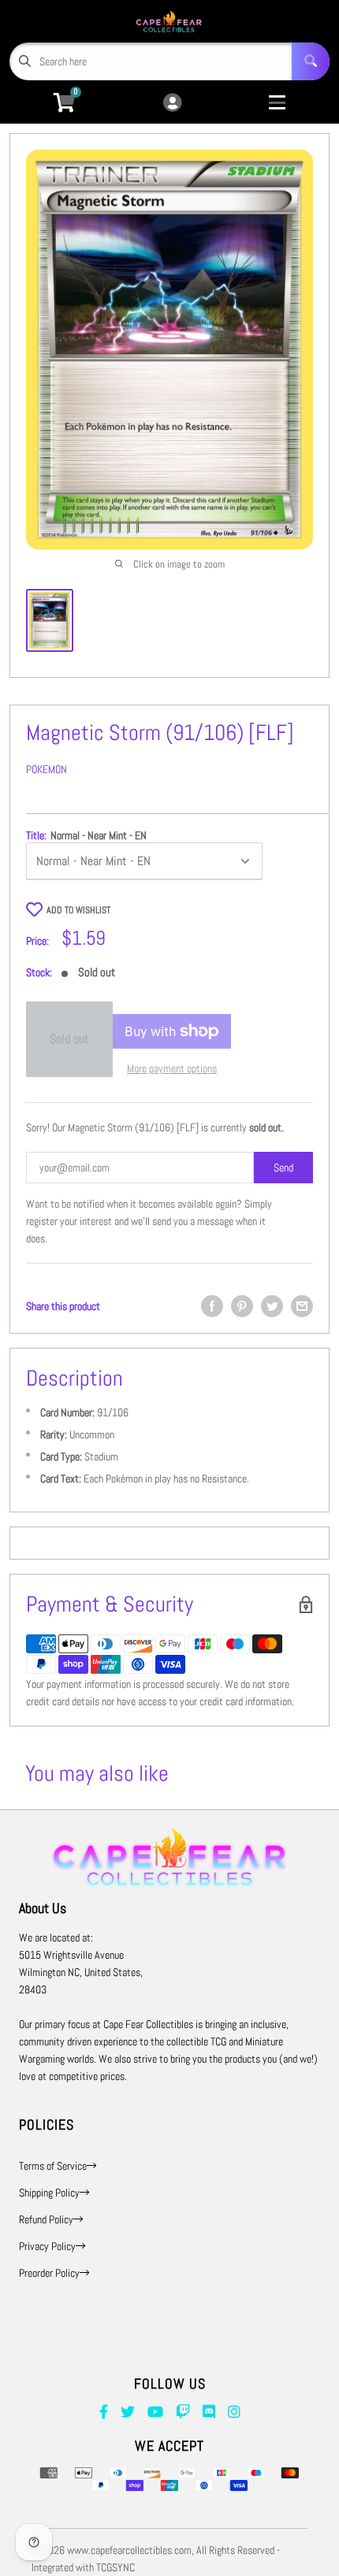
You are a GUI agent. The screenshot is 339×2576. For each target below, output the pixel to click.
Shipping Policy (49, 2193)
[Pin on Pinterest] (242, 1306)
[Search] (311, 61)
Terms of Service (53, 2166)
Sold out (69, 1039)
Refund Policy (46, 2219)
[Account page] (172, 104)
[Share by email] (302, 1306)
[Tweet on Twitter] (272, 1306)
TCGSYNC (115, 2567)
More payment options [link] (172, 1068)
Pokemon (47, 769)
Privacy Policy (47, 2246)
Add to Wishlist (78, 910)
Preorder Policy (49, 2273)
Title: (86, 835)
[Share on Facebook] (212, 1306)
